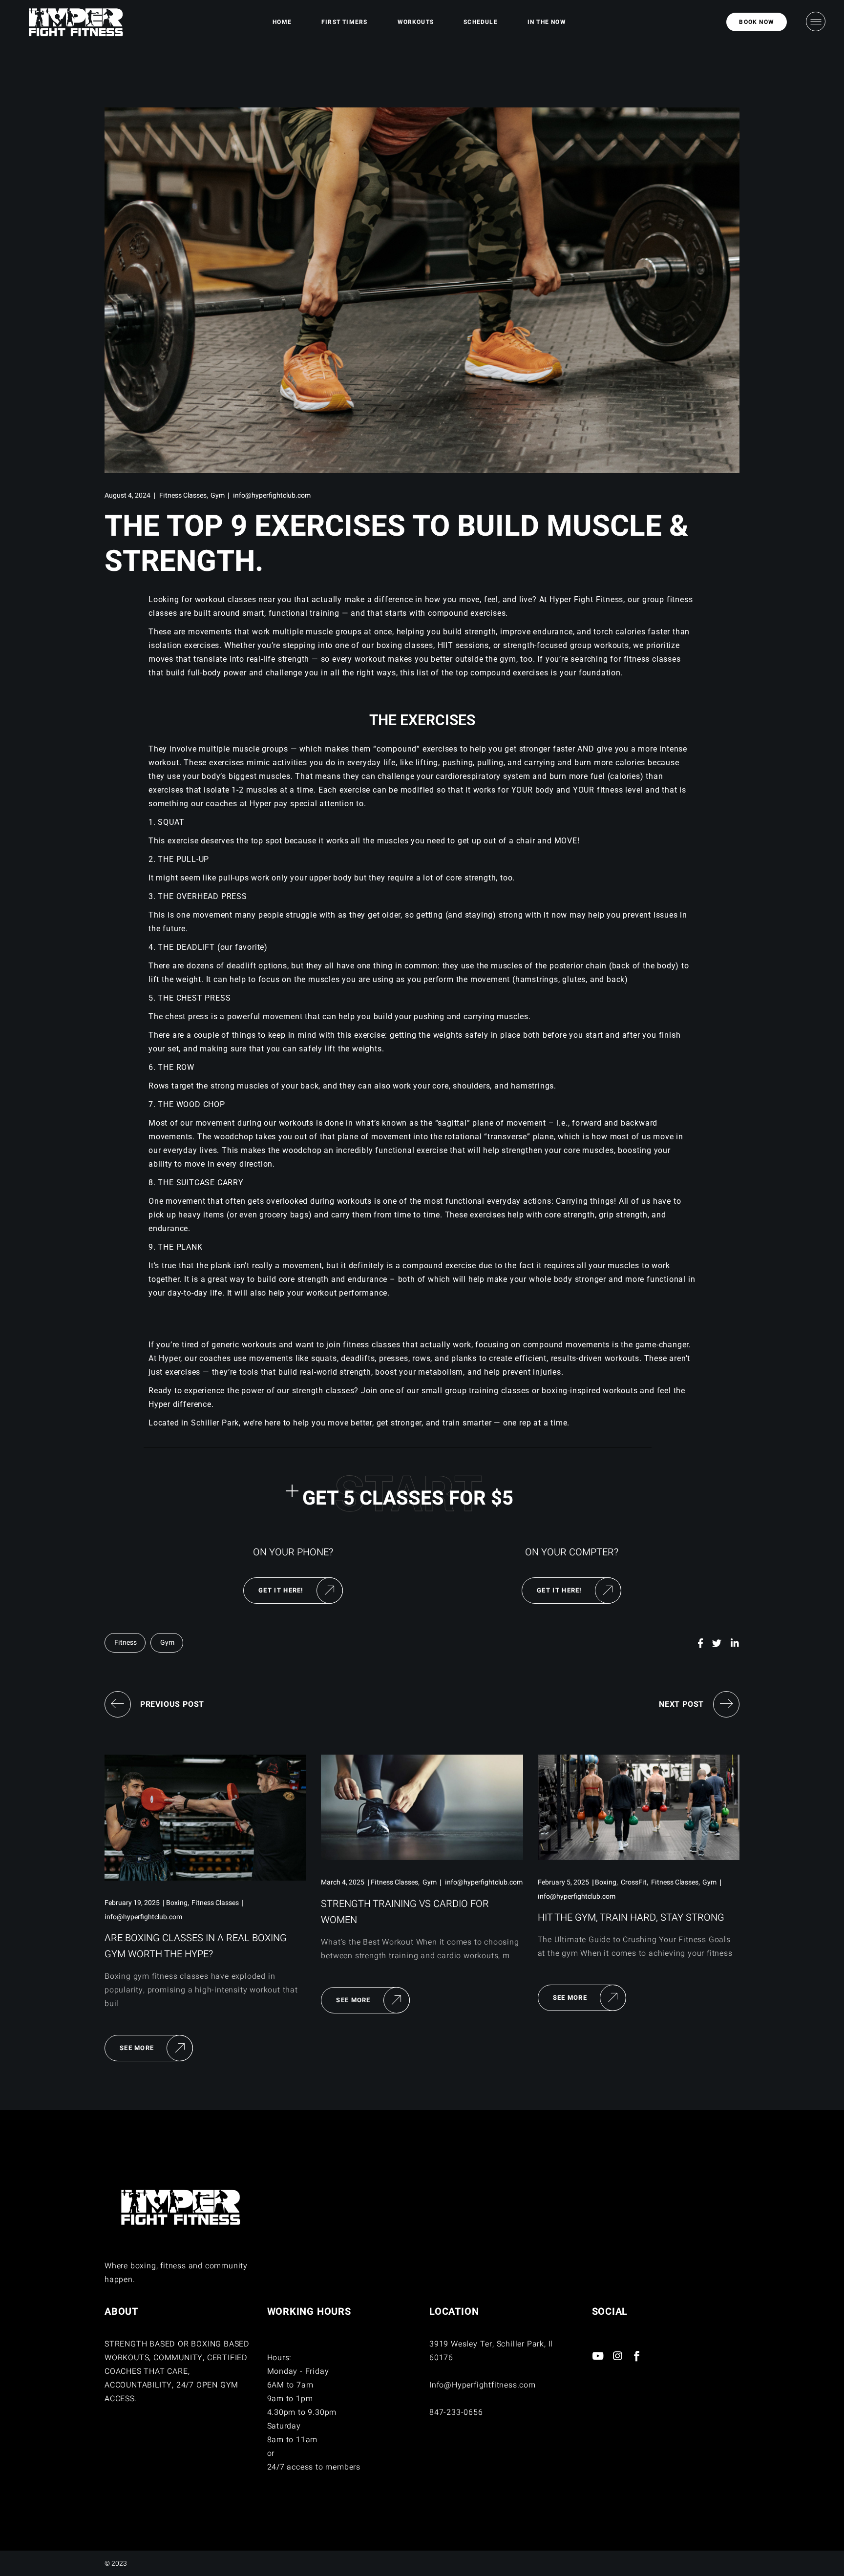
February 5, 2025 (563, 1882)
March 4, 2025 (343, 1882)
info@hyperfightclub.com (272, 495)
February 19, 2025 (132, 1903)
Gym (218, 495)
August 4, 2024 (127, 495)
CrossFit (634, 1882)
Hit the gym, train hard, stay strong (631, 1917)
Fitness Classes (183, 495)
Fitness (126, 1643)
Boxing (177, 1903)
